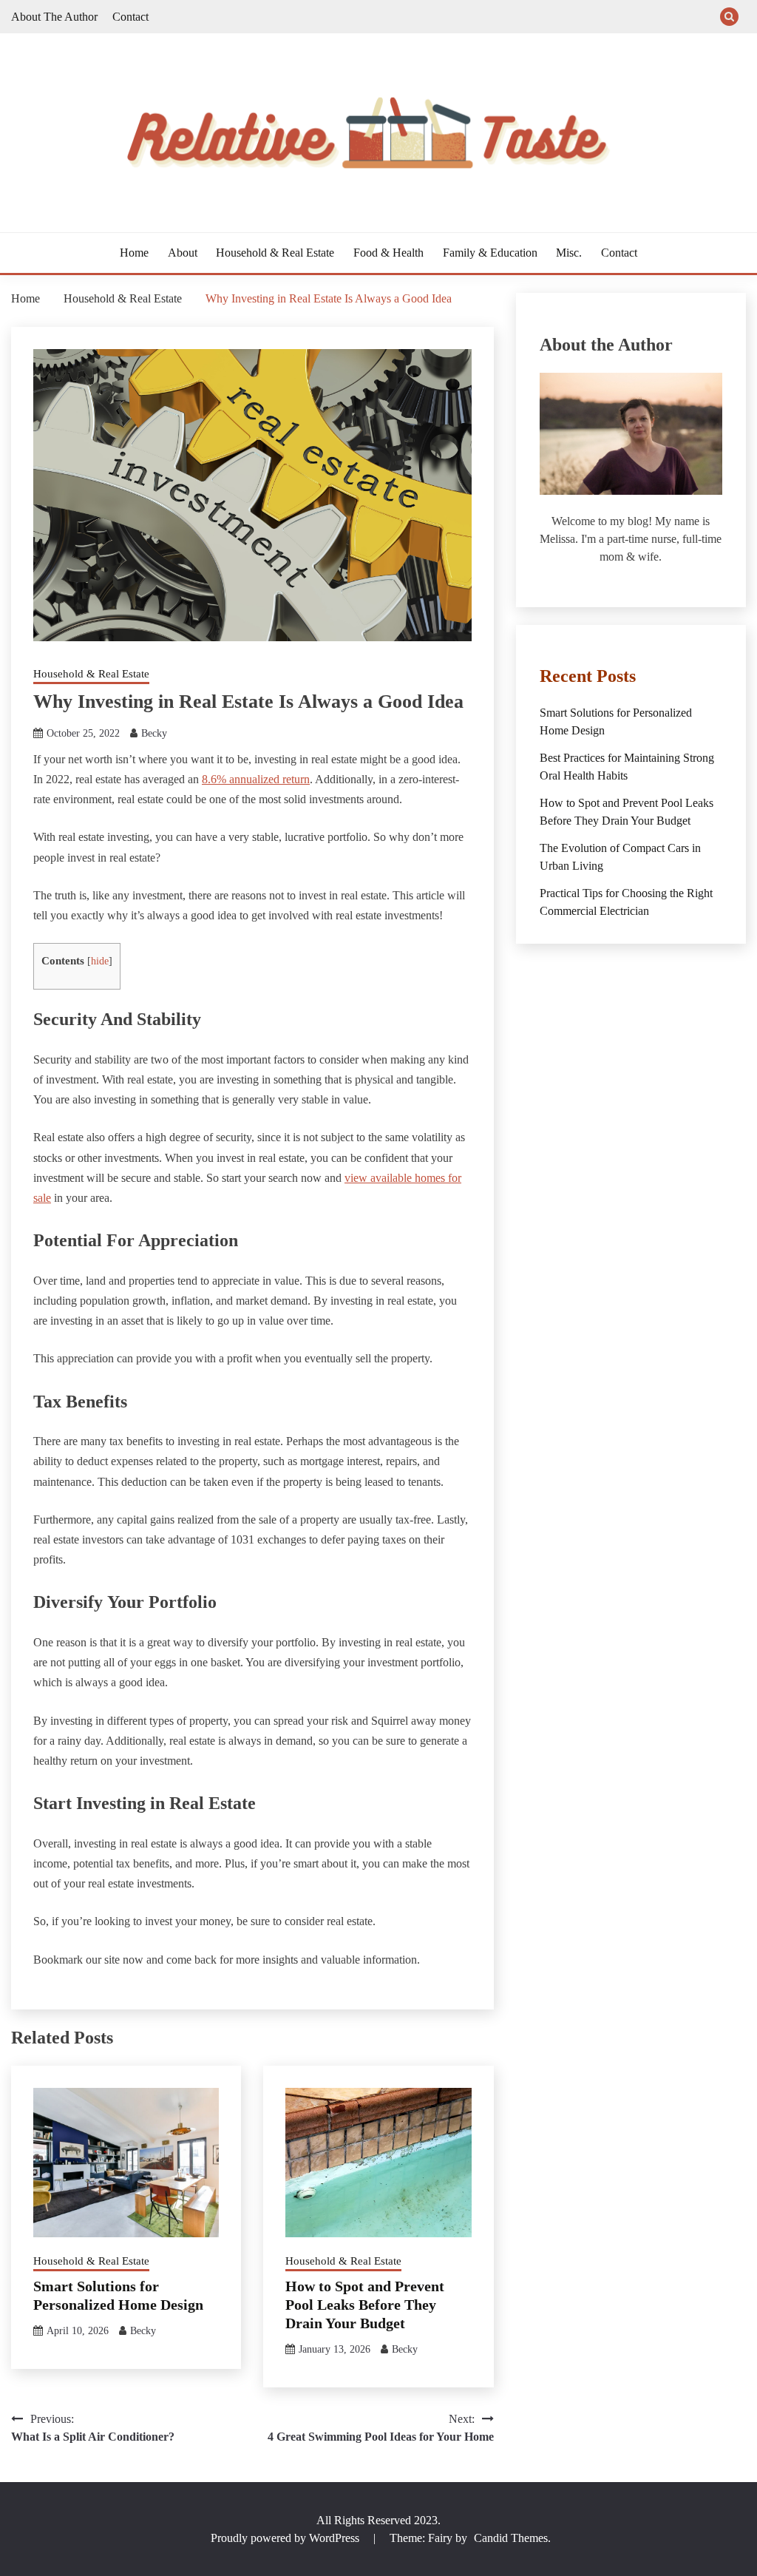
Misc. (569, 253)
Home (134, 253)
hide (100, 961)
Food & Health (388, 253)
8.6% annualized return (256, 779)
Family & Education (490, 253)
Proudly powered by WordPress (286, 2538)
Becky (154, 733)
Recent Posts (588, 676)
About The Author (54, 17)
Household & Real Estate (275, 253)
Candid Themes (511, 2538)
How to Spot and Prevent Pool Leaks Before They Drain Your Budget (365, 2305)
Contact (130, 17)
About (183, 253)
